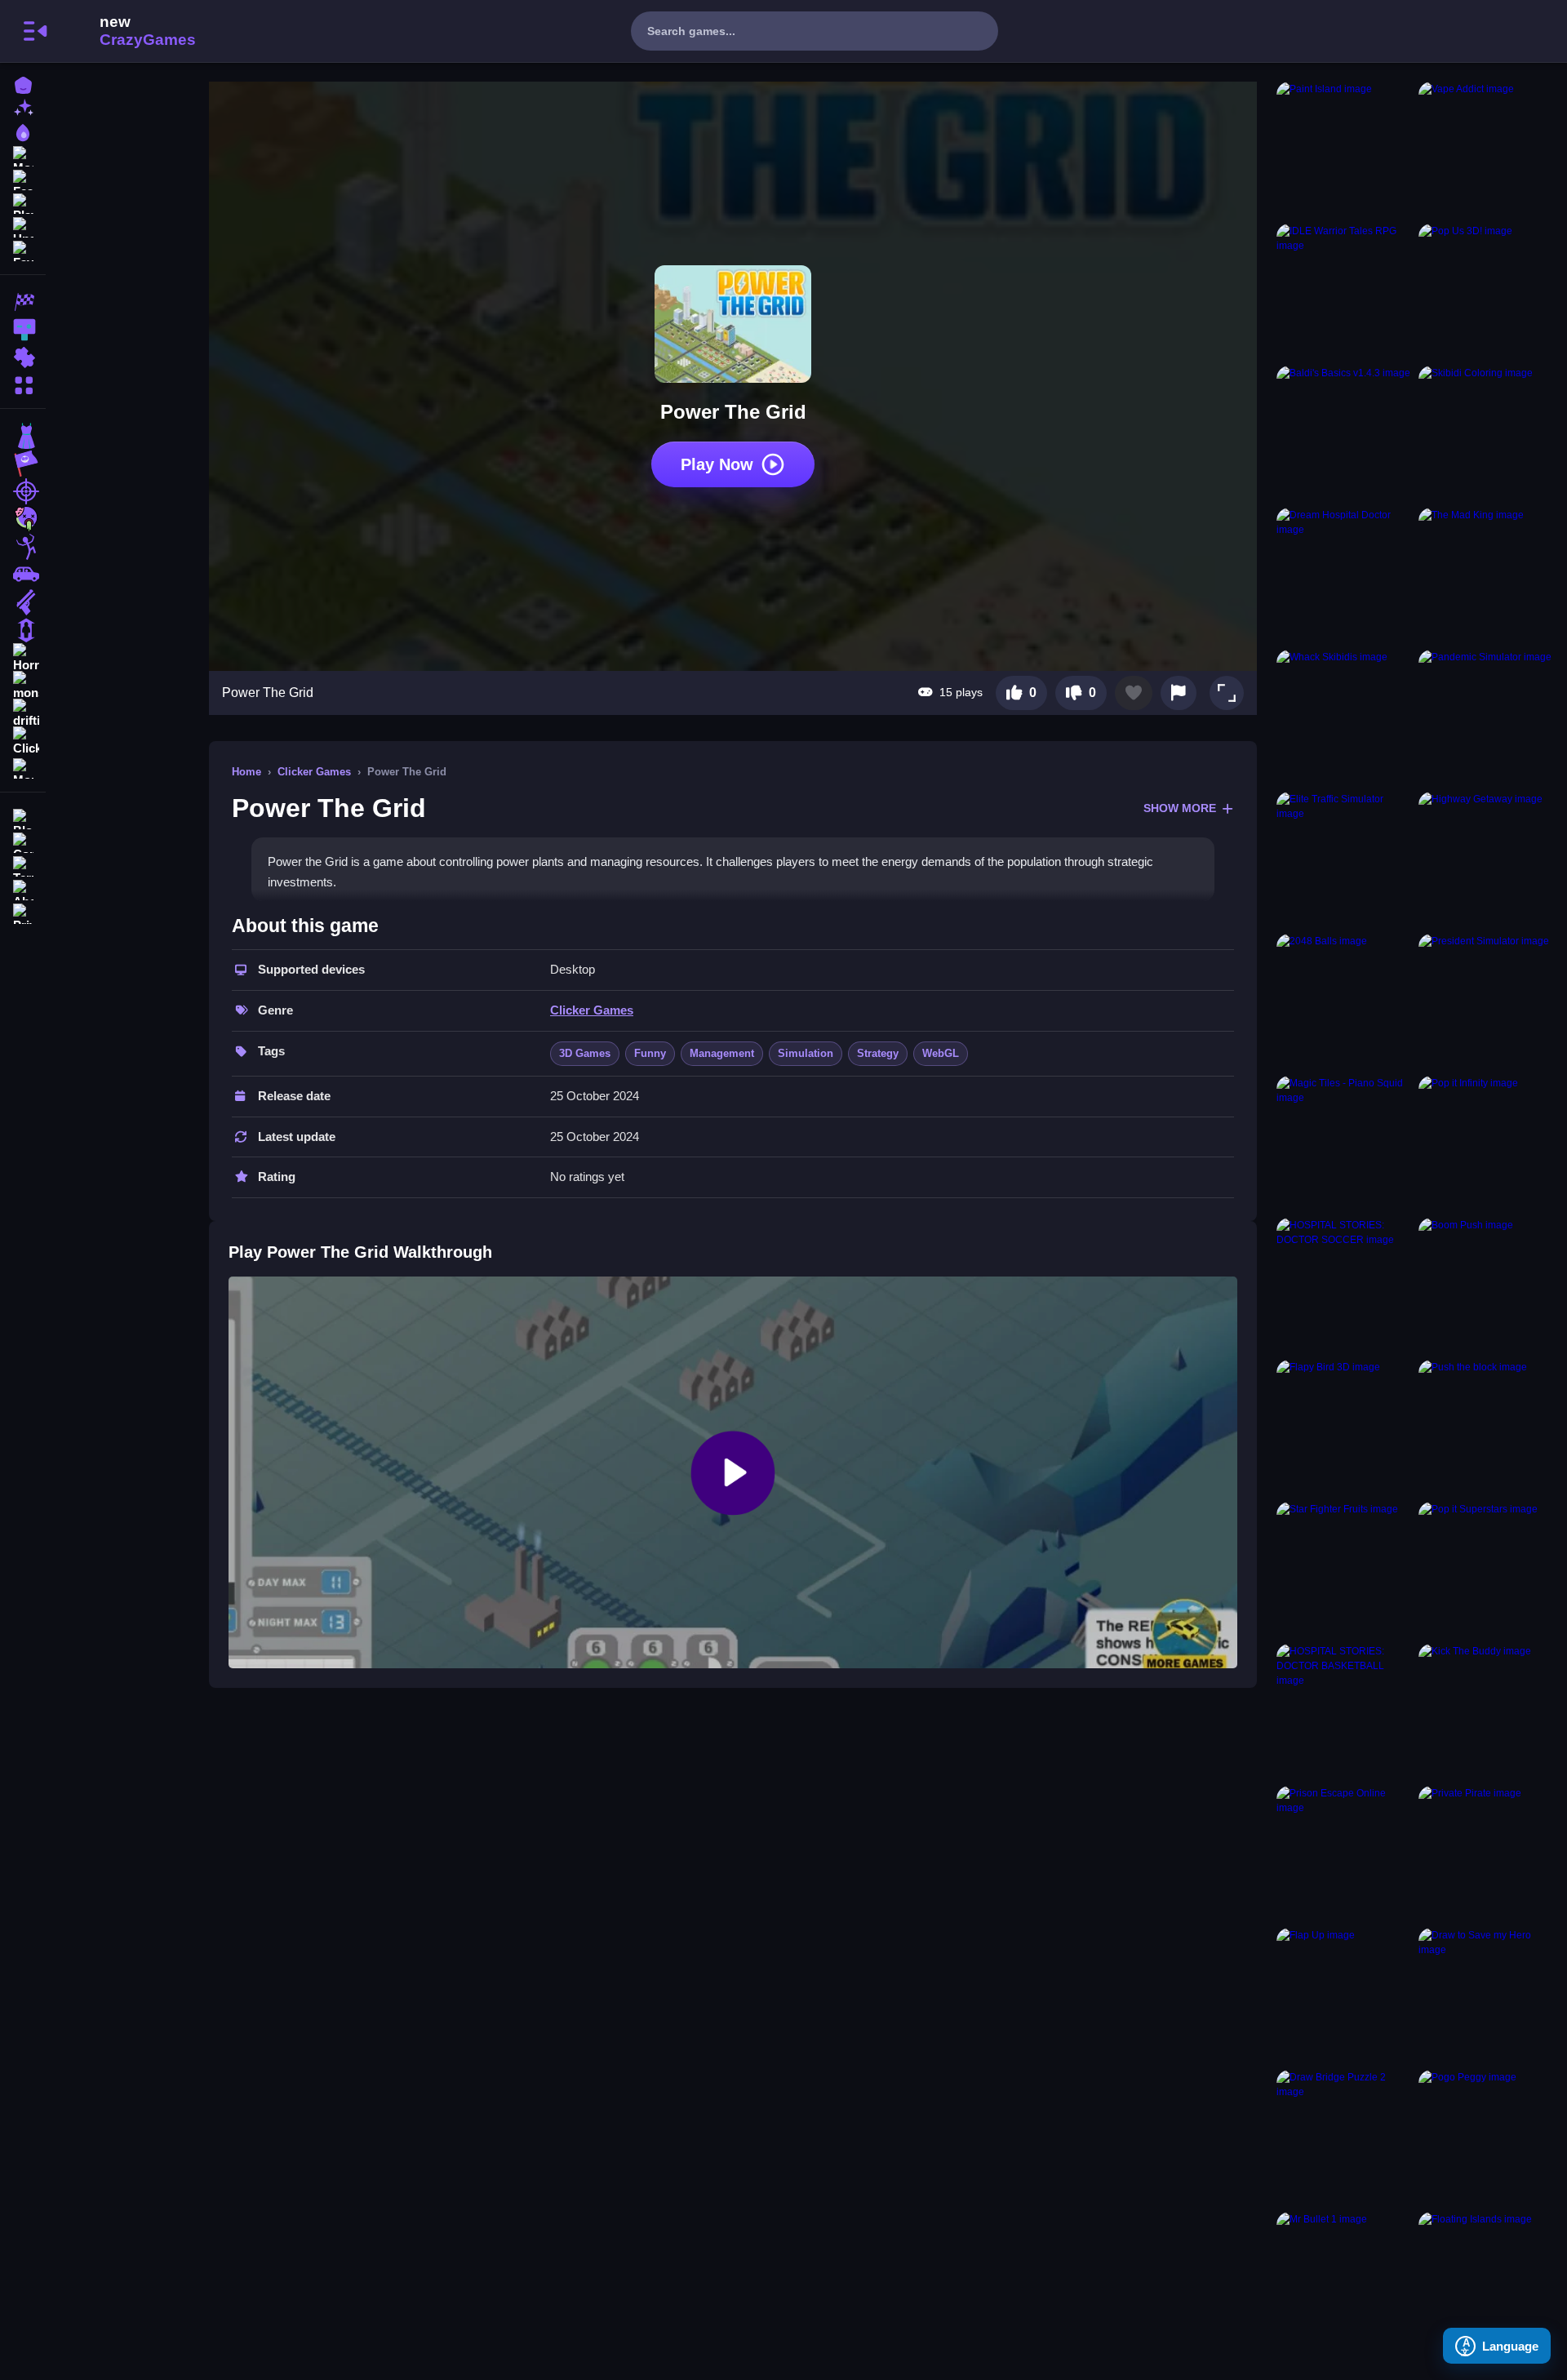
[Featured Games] (23, 178)
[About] (23, 888)
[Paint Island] (1344, 149)
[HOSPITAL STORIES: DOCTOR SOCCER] (1344, 1285)
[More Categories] (23, 383)
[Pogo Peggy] (1486, 2138)
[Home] (23, 84)
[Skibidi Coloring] (1486, 433)
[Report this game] (1179, 693)
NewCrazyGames (126, 31)
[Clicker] (23, 741)
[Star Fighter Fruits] (1344, 1570)
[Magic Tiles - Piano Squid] (1344, 1143)
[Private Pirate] (1486, 1854)
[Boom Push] (1486, 1285)
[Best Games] (23, 131)
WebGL (941, 1053)
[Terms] (23, 865)
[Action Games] (23, 330)
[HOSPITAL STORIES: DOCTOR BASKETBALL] (1344, 1712)
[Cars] (23, 575)
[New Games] (23, 107)
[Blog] (23, 817)
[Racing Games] (23, 302)
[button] (1227, 693)
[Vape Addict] (1486, 149)
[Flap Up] (1344, 1996)
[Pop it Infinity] (1486, 1143)
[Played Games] (23, 202)
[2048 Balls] (1344, 1001)
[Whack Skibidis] (1344, 717)
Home (246, 772)
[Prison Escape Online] (1344, 1854)
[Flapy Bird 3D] (1344, 1428)
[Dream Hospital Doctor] (1344, 575)
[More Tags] (23, 767)
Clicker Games (314, 772)
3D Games (585, 1053)
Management (722, 1053)
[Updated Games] (23, 226)
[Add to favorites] (1134, 693)
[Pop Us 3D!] (1486, 291)
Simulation (806, 1053)
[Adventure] (23, 464)
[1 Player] (23, 630)
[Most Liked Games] (23, 155)
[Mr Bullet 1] (1344, 2280)
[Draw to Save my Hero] (1486, 1996)
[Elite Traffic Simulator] (1344, 859)
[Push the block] (1486, 1428)
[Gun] (23, 602)
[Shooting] (23, 491)
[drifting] (23, 713)
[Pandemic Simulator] (1486, 717)
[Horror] (23, 658)
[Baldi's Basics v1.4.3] (1344, 433)
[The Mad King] (1486, 575)
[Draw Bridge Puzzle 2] (1344, 2138)
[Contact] (23, 841)
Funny (650, 1053)
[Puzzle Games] (23, 357)
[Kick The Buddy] (1486, 1712)
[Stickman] (23, 547)
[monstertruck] (23, 686)
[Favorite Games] (23, 249)
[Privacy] (23, 912)
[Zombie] (23, 519)
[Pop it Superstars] (1486, 1570)
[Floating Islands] (1486, 2280)
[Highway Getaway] (1486, 859)
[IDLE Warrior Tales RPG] (1344, 291)
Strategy (878, 1053)
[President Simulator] (1486, 1001)
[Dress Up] (23, 436)
